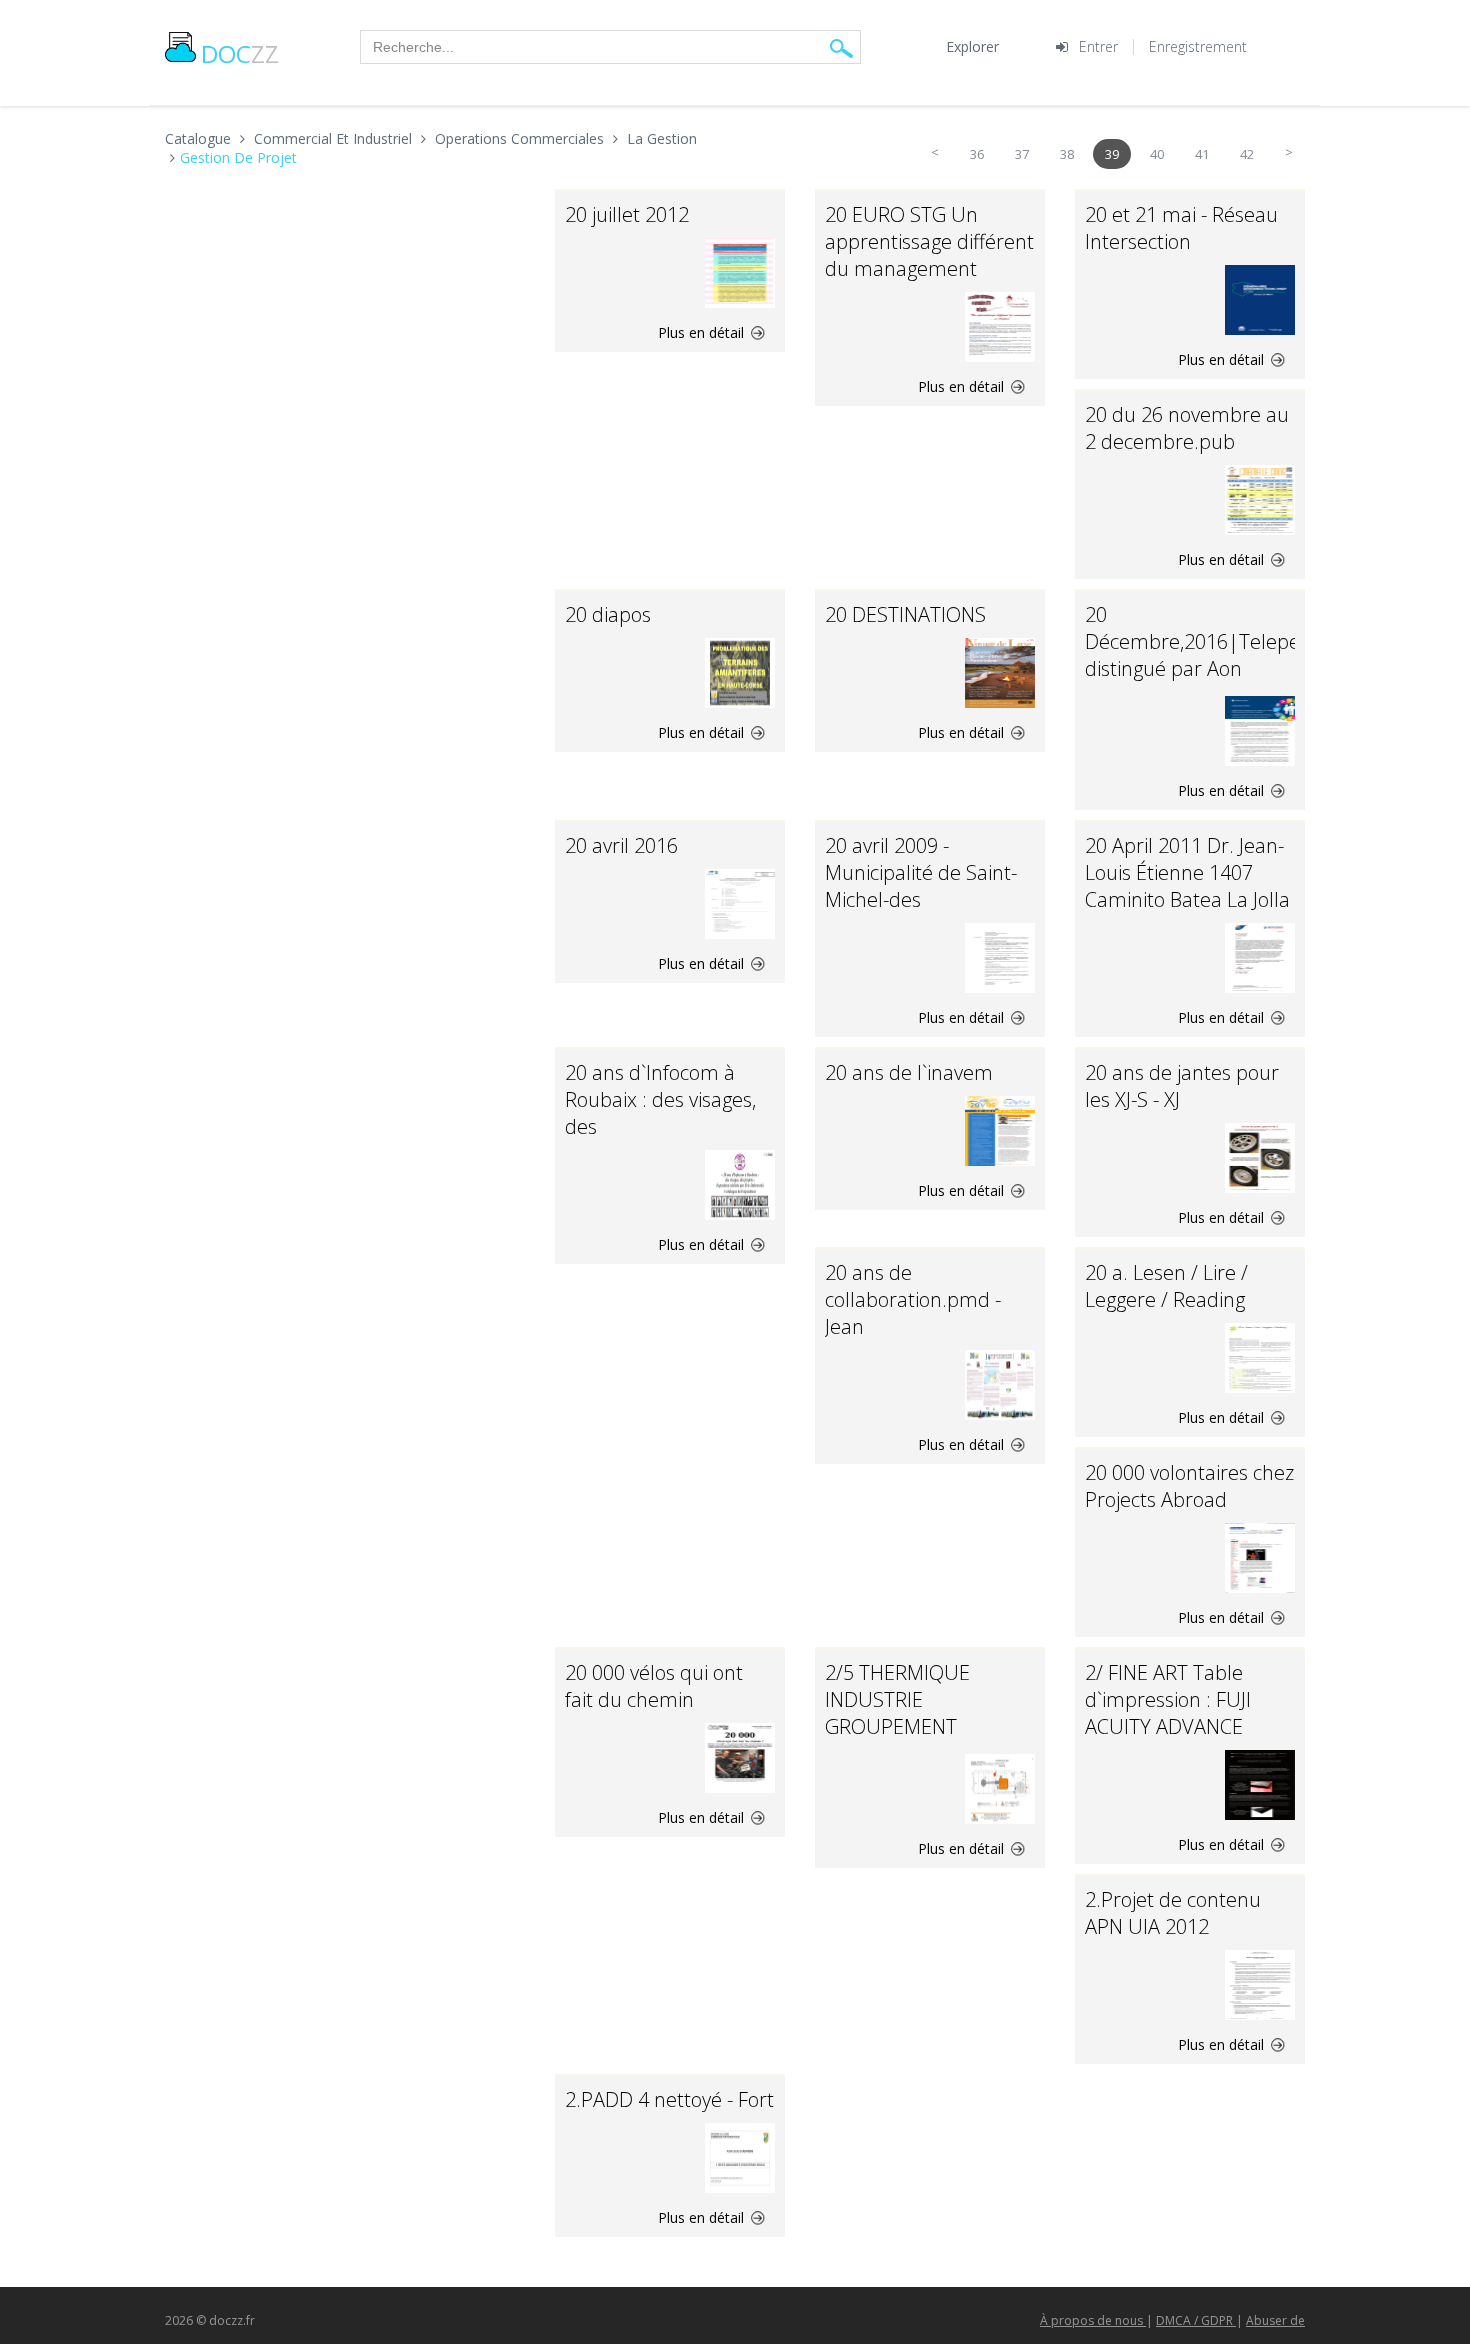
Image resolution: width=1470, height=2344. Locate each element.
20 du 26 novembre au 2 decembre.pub (1187, 428)
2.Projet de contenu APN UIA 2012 (1173, 1913)
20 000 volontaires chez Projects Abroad (1189, 1486)
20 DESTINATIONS (905, 614)
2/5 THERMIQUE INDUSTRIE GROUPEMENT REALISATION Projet (913, 1713)
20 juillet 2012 (627, 214)
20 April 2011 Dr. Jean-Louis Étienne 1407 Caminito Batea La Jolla (1187, 872)
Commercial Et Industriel (333, 138)
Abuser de (1275, 2320)
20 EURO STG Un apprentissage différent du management (929, 241)
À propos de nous (1093, 2320)
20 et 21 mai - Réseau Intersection (1181, 228)
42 (1247, 154)
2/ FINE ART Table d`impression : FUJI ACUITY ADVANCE (1168, 1699)
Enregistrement (1198, 46)
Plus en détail (703, 332)
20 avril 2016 (621, 845)
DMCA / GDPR (1196, 2320)
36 (977, 154)
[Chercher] (841, 47)
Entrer (1098, 46)
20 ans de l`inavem (909, 1072)
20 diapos (608, 614)
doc (240, 53)
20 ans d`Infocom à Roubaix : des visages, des (660, 1099)
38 (1067, 154)
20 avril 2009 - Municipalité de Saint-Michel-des (921, 872)
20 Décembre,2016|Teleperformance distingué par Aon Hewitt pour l (1240, 655)
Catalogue (198, 138)
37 (1022, 154)
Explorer (972, 46)
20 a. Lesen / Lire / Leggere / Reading (1166, 1286)
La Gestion (662, 138)
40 (1157, 154)
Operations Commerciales (519, 138)
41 (1202, 154)
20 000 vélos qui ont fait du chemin (654, 1686)
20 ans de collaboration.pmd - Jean (913, 1299)
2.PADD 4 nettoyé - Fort (669, 2099)
